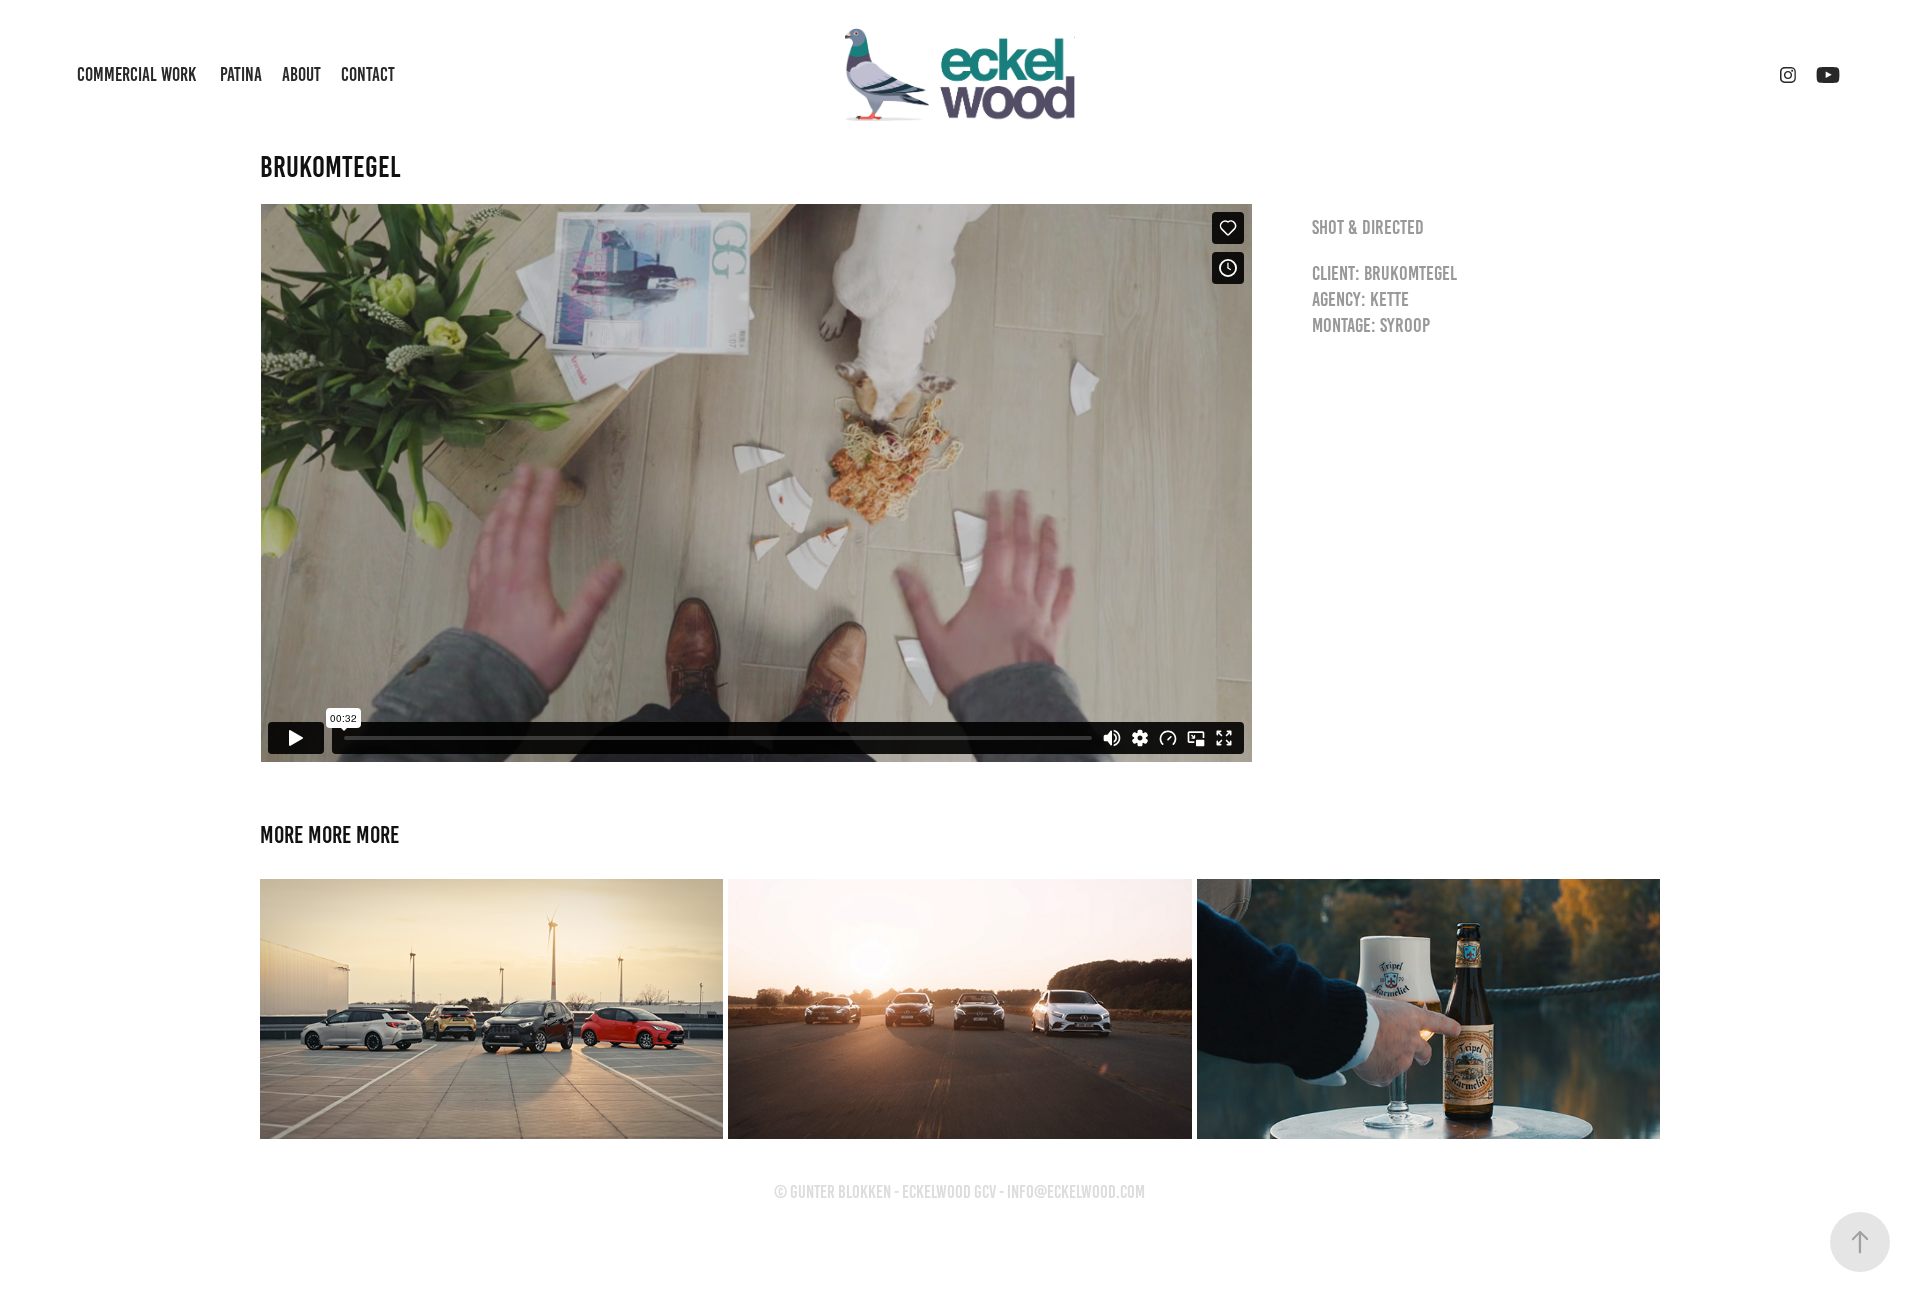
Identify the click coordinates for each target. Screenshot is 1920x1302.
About (301, 74)
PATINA (241, 74)
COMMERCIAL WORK (136, 74)
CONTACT (368, 74)
